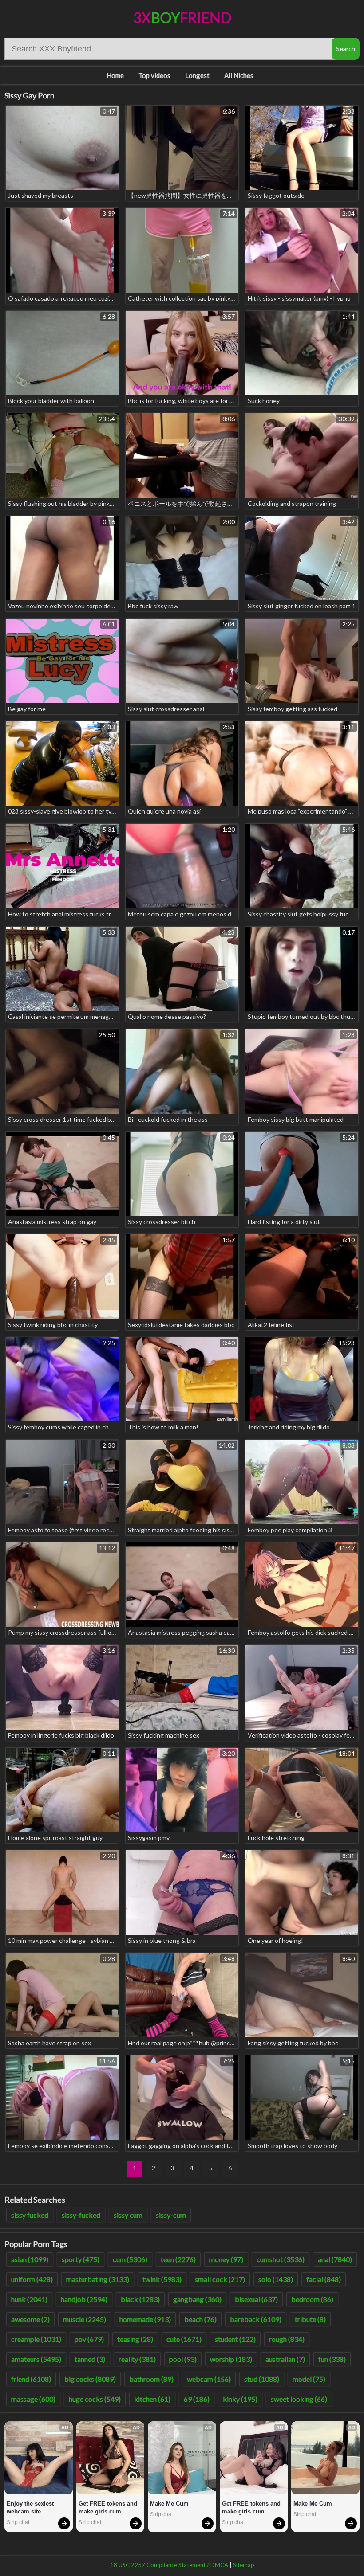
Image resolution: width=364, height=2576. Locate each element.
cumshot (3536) (281, 2259)
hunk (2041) (29, 2299)
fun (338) (332, 2359)
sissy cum (128, 2215)
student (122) (235, 2339)
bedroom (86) (312, 2299)
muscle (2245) (85, 2319)
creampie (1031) (36, 2339)
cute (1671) (184, 2339)
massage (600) (33, 2399)
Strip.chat (18, 2522)
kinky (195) (240, 2399)
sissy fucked (30, 2215)
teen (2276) (178, 2259)
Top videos (154, 75)
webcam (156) (209, 2379)
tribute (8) (310, 2319)
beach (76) (200, 2319)
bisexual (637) (256, 2299)
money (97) (226, 2259)
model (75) (309, 2379)
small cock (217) (220, 2279)
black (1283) (140, 2299)
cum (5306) (130, 2259)
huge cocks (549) (95, 2399)
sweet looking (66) (299, 2399)
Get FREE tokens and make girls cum (109, 2507)
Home (115, 75)
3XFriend (182, 18)
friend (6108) (31, 2379)
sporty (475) (81, 2259)
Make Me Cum (169, 2504)
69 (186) (197, 2399)
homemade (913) (145, 2319)
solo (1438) (276, 2279)
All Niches (239, 75)
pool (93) (183, 2359)
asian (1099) (30, 2259)
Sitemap (244, 2565)
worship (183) (231, 2359)
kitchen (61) (152, 2399)
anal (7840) (335, 2259)
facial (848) (324, 2279)
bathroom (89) (151, 2379)
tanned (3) (90, 2359)
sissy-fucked (81, 2215)
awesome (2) (30, 2319)
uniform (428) (32, 2279)
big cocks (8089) (90, 2379)
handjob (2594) (84, 2299)
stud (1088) (262, 2379)
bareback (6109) (256, 2319)
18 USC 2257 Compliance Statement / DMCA (169, 2565)
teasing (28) (135, 2339)
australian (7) (285, 2359)
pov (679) (89, 2339)
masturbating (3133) (98, 2279)
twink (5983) (162, 2279)
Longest (197, 75)
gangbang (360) (197, 2299)
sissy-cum (171, 2215)
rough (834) (287, 2339)
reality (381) (137, 2359)
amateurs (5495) (36, 2359)
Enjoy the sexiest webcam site (31, 2507)
